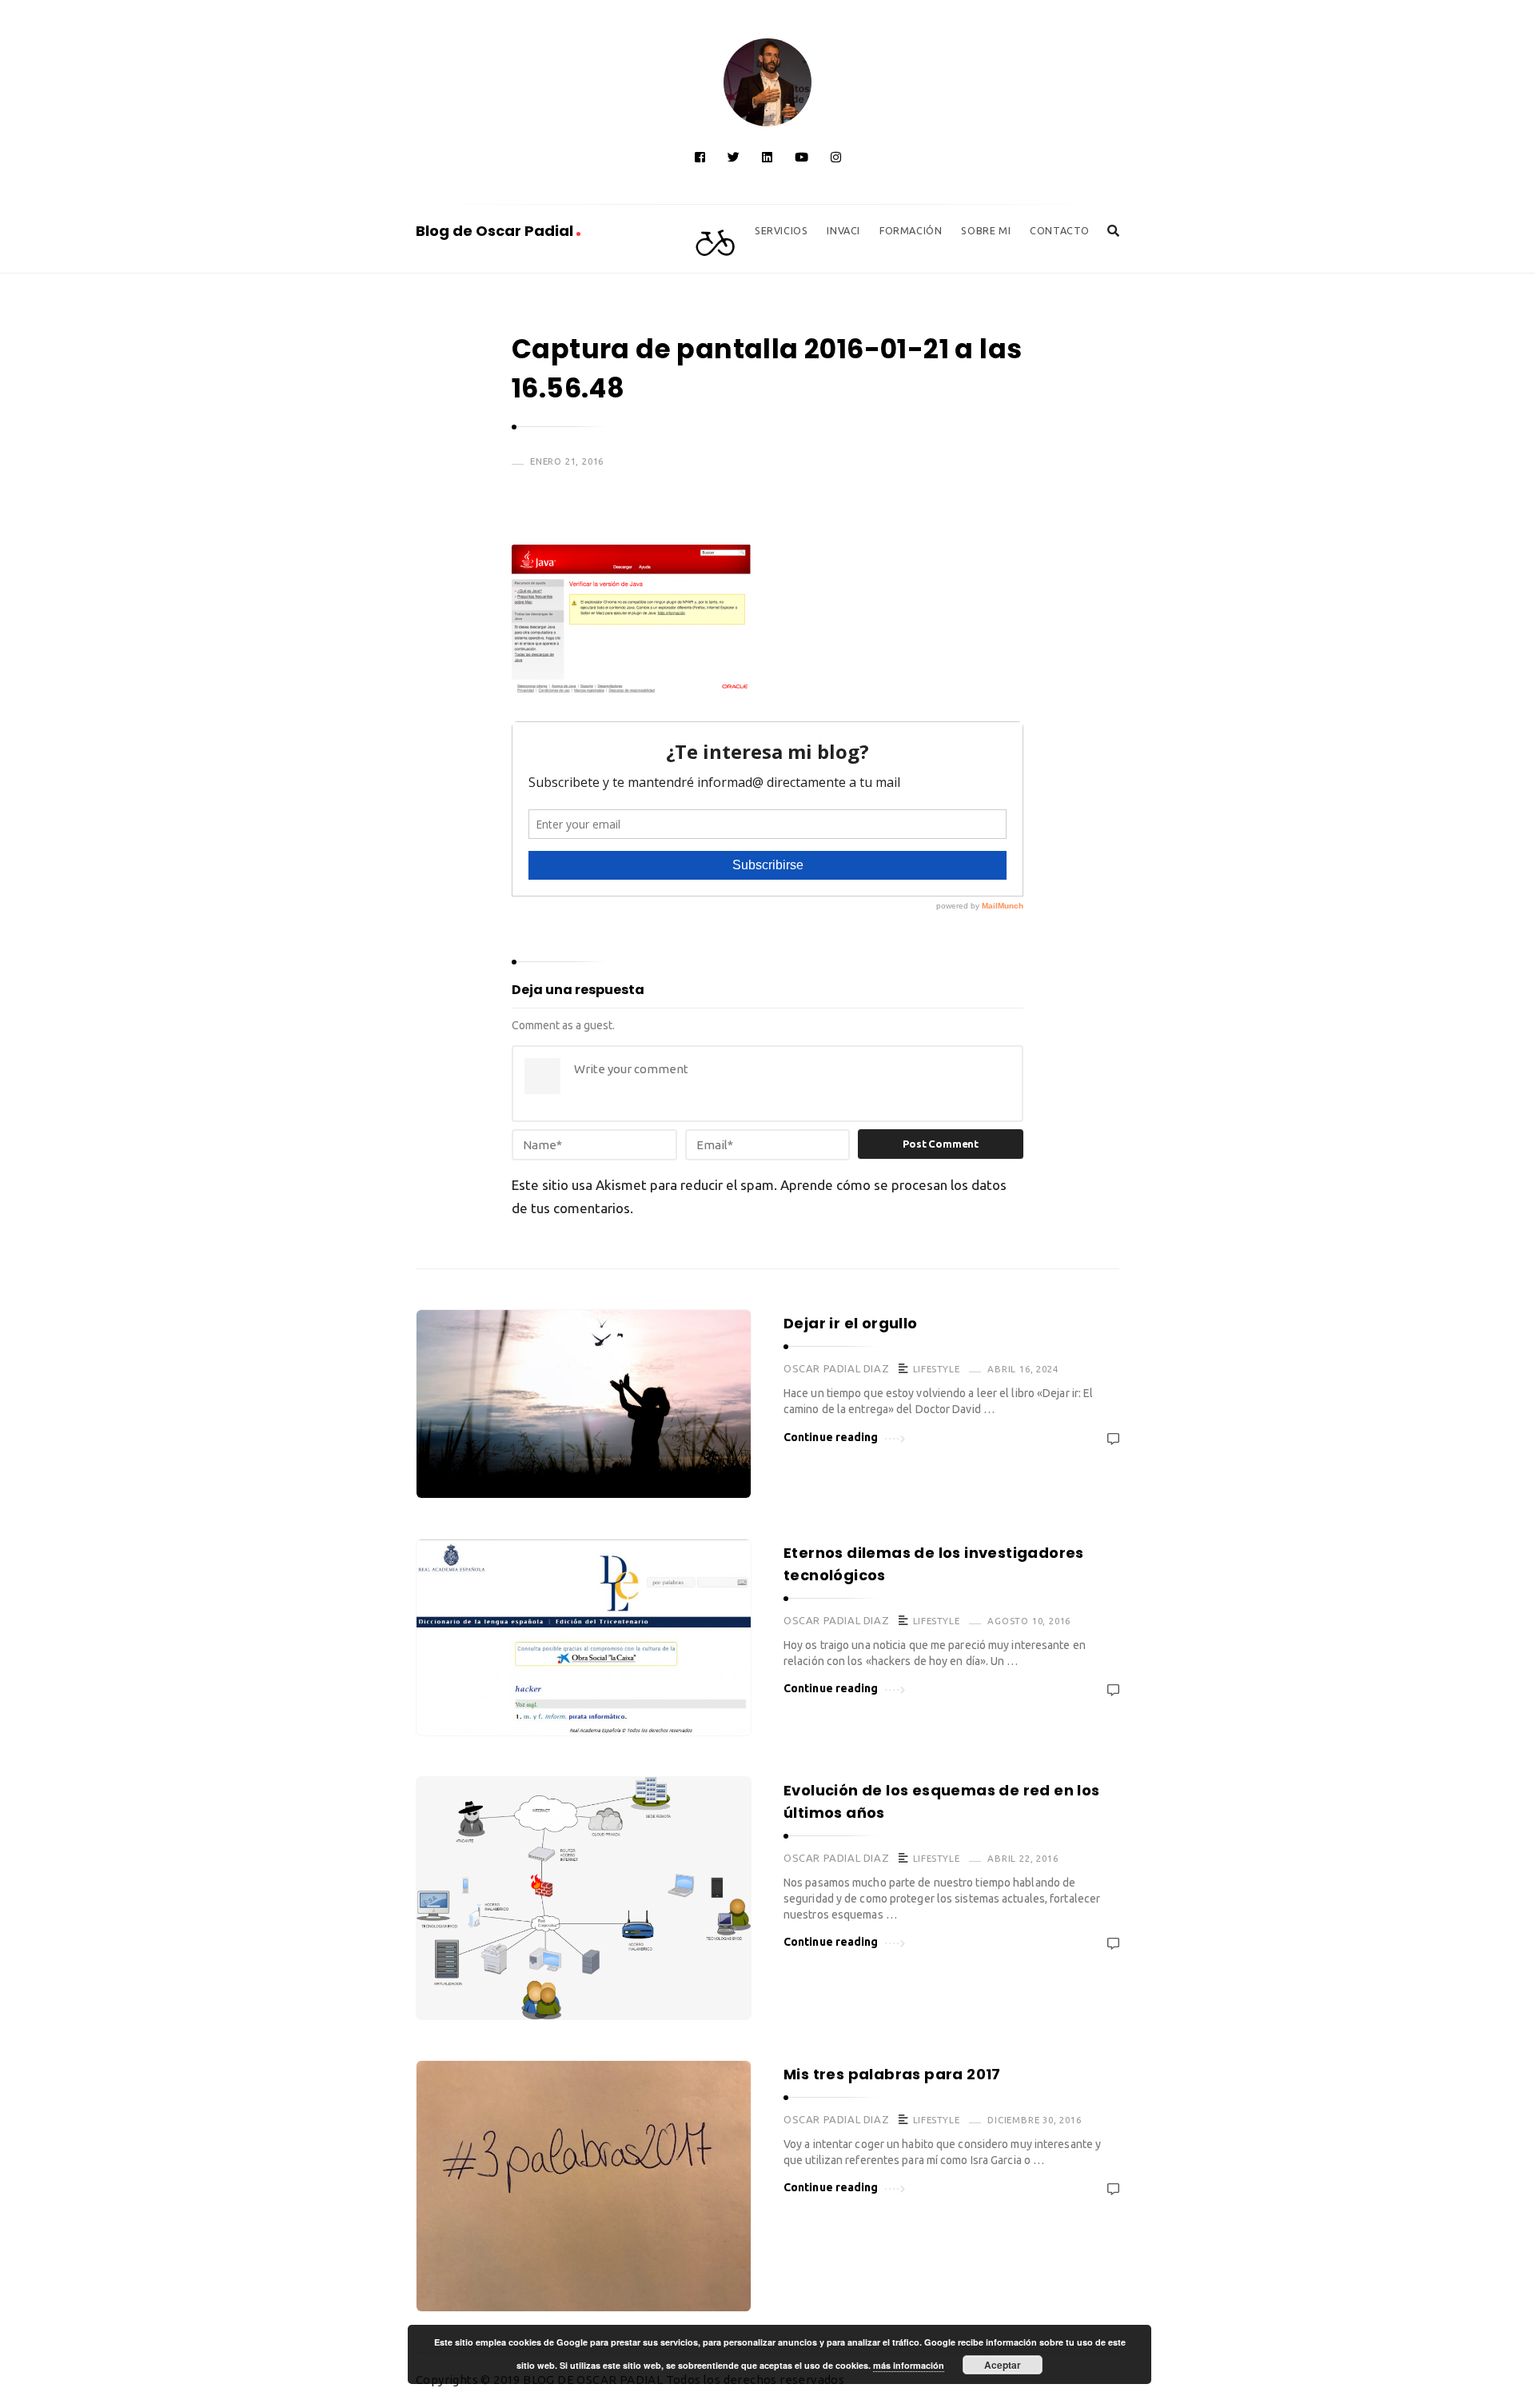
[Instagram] (836, 157)
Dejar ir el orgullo (851, 1323)
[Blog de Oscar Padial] (767, 82)
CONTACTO (1060, 230)
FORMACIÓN (911, 230)
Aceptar (1003, 2365)
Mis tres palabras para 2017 (892, 2074)
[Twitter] (734, 157)
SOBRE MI (986, 230)
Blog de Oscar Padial (496, 231)
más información (909, 2365)
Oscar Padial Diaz (836, 1368)
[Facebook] (700, 157)
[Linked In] (767, 157)
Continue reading (831, 1437)
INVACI (843, 230)
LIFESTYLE (936, 1369)
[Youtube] (801, 157)
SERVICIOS (781, 230)
